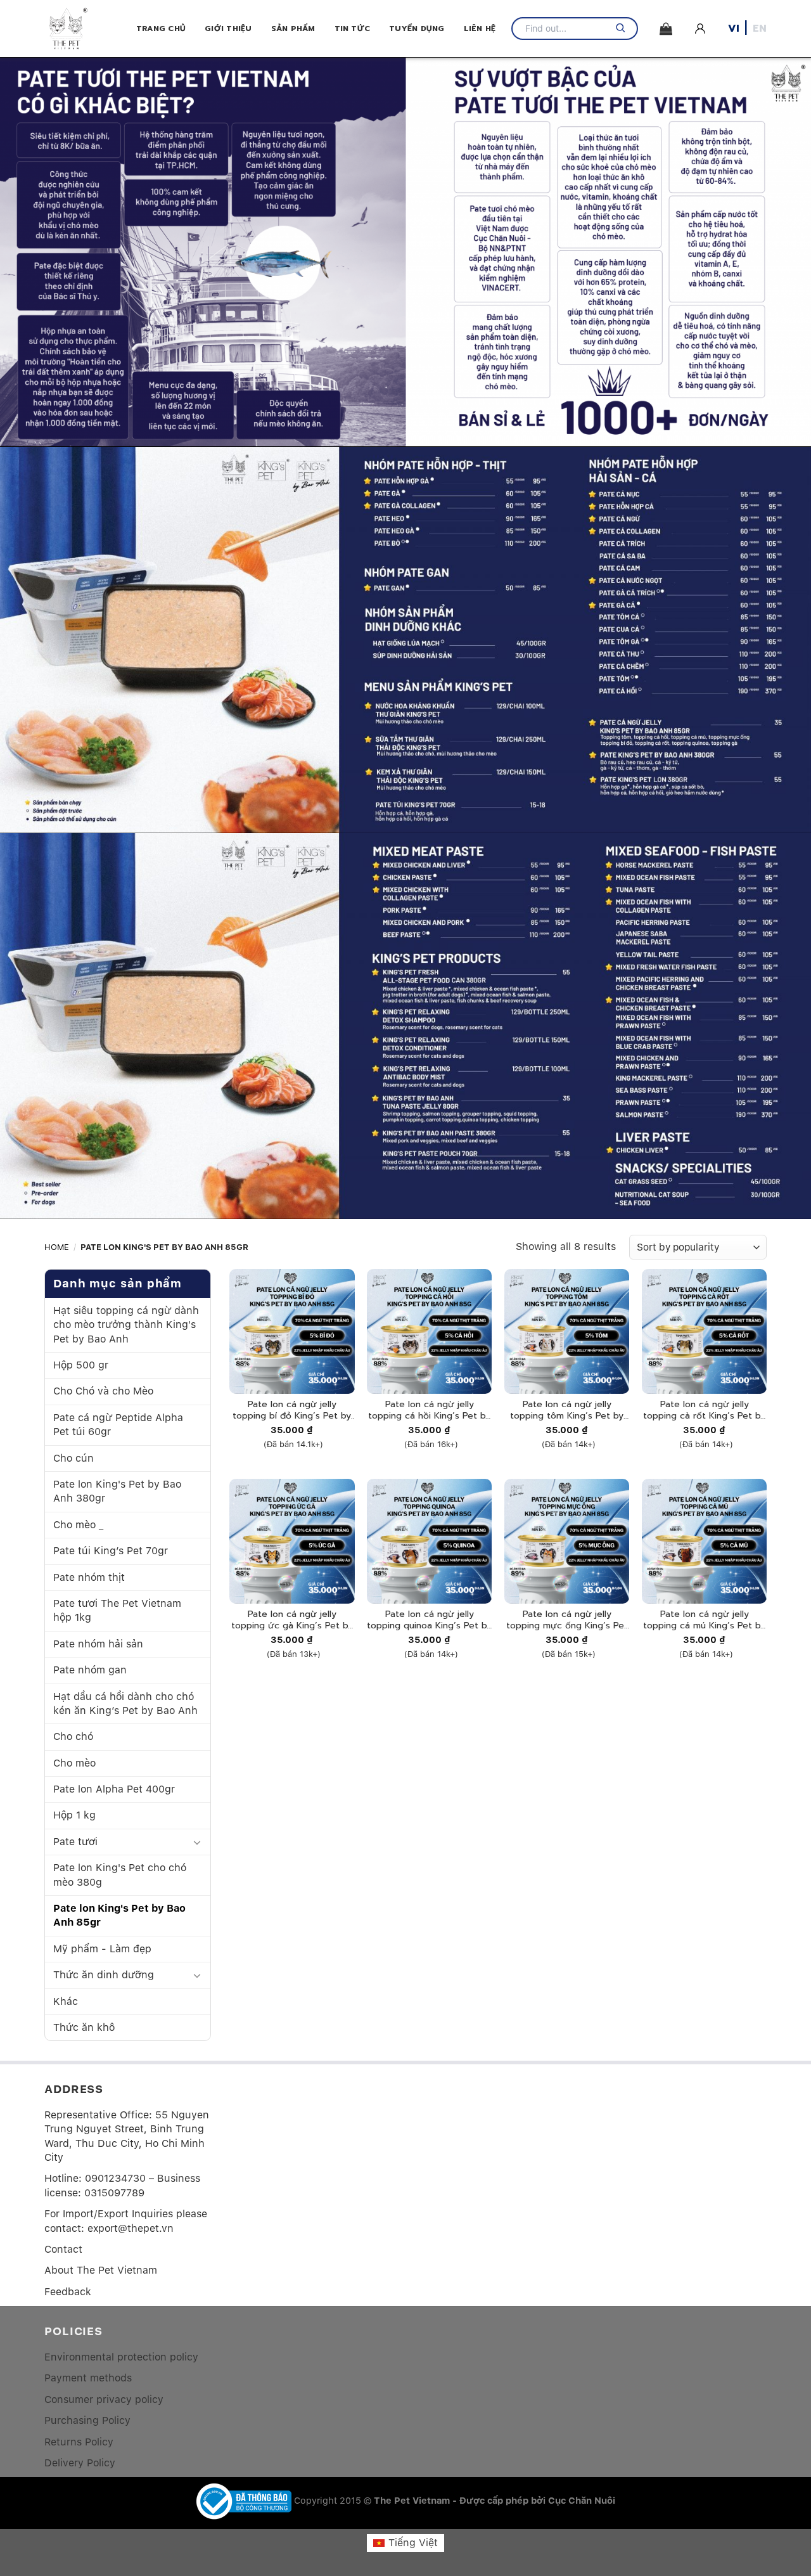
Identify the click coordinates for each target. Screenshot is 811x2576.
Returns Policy (79, 2441)
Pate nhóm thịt (89, 1577)
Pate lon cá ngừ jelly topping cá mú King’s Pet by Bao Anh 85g (704, 1620)
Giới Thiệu (228, 29)
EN (760, 29)
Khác (66, 2001)
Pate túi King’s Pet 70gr (111, 1551)
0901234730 (115, 2178)
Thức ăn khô (84, 2027)
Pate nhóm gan (90, 1670)
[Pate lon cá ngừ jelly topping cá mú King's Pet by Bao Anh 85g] (704, 1541)
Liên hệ (480, 29)
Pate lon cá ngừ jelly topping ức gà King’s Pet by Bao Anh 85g (292, 1620)
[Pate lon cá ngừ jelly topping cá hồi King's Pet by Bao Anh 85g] (429, 1331)
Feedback (68, 2291)
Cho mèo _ (78, 1525)
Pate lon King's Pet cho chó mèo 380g (120, 1875)
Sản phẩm (293, 29)
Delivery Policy (80, 2463)
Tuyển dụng (417, 29)
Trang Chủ (161, 29)
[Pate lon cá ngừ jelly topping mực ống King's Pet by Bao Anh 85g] (567, 1541)
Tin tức (353, 29)
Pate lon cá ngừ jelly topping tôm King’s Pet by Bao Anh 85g (567, 1410)
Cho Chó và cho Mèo (103, 1392)
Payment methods (88, 2378)
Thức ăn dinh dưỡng (104, 1975)
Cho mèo (74, 1763)
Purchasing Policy (87, 2420)
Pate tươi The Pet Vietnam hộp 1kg (117, 1610)
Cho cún (73, 1458)
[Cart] (666, 29)
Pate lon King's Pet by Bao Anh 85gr (119, 1915)
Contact (63, 2249)
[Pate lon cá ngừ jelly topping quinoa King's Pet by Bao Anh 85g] (429, 1541)
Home (57, 1247)
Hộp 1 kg (74, 1816)
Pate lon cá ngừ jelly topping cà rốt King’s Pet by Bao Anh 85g (704, 1410)
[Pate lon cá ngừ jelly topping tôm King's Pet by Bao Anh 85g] (567, 1331)
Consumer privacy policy (104, 2399)
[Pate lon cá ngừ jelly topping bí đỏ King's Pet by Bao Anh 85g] (292, 1331)
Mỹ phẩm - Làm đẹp (102, 1949)
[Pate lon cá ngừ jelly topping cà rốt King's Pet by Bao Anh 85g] (704, 1331)
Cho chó (73, 1737)
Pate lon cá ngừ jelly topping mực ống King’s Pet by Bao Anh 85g (567, 1620)
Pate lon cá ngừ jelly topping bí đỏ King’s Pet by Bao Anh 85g (292, 1410)
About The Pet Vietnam (101, 2270)
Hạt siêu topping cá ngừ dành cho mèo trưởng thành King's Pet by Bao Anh (126, 1325)
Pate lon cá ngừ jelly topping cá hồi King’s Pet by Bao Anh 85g (429, 1410)
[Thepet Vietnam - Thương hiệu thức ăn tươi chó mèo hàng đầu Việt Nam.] (90, 29)
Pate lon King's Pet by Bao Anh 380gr (117, 1491)
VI (734, 29)
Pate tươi (75, 1842)
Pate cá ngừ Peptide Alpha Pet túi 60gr (118, 1425)
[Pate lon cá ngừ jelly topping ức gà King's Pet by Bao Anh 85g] (292, 1541)
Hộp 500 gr (81, 1365)
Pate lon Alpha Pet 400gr (114, 1789)
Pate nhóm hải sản (98, 1644)
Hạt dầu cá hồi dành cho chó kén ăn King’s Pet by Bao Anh (125, 1703)
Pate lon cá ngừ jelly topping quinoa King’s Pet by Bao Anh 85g (429, 1620)
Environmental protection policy (121, 2357)
